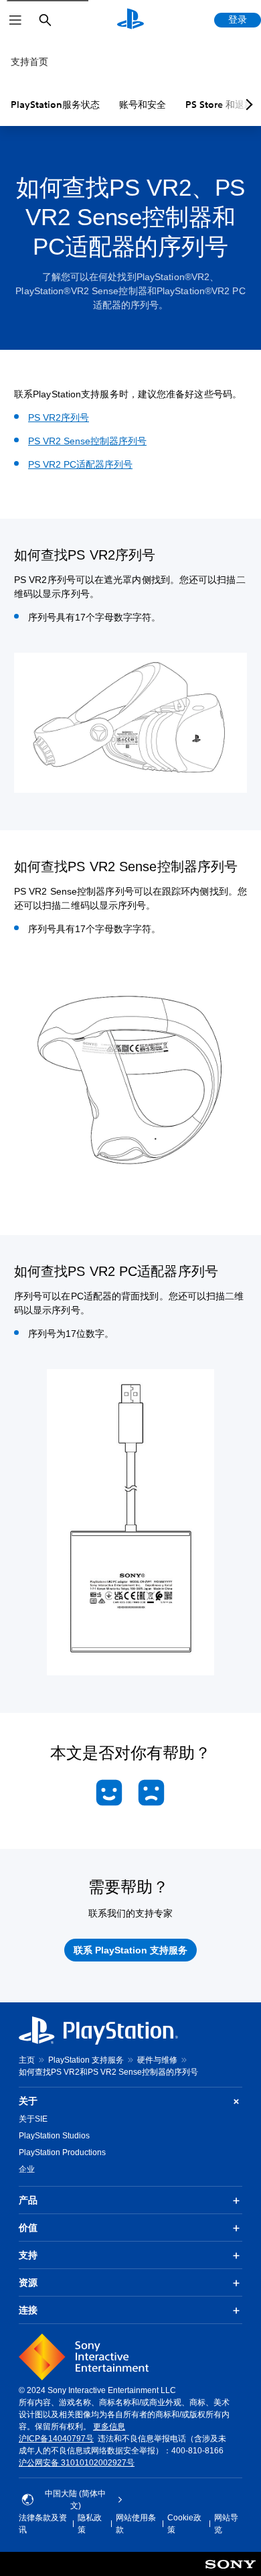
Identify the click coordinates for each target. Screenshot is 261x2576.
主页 (27, 2060)
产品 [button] (28, 2200)
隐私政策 (90, 2524)
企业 (27, 2169)
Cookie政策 (184, 2524)
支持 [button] (28, 2255)
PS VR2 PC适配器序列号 (80, 464)
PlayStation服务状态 (55, 105)
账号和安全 (143, 105)
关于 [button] (28, 2101)
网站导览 (226, 2524)
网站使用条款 (136, 2524)
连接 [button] (28, 2310)
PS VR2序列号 (59, 417)
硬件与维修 (157, 2060)
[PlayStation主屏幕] (130, 20)
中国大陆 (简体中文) (75, 2500)
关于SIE (33, 2119)
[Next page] (247, 105)
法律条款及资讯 (43, 2524)
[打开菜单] (15, 20)
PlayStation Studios (54, 2136)
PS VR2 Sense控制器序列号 (87, 441)
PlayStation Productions (62, 2152)
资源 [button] (28, 2282)
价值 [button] (28, 2228)
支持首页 (29, 62)
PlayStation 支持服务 (86, 2060)
